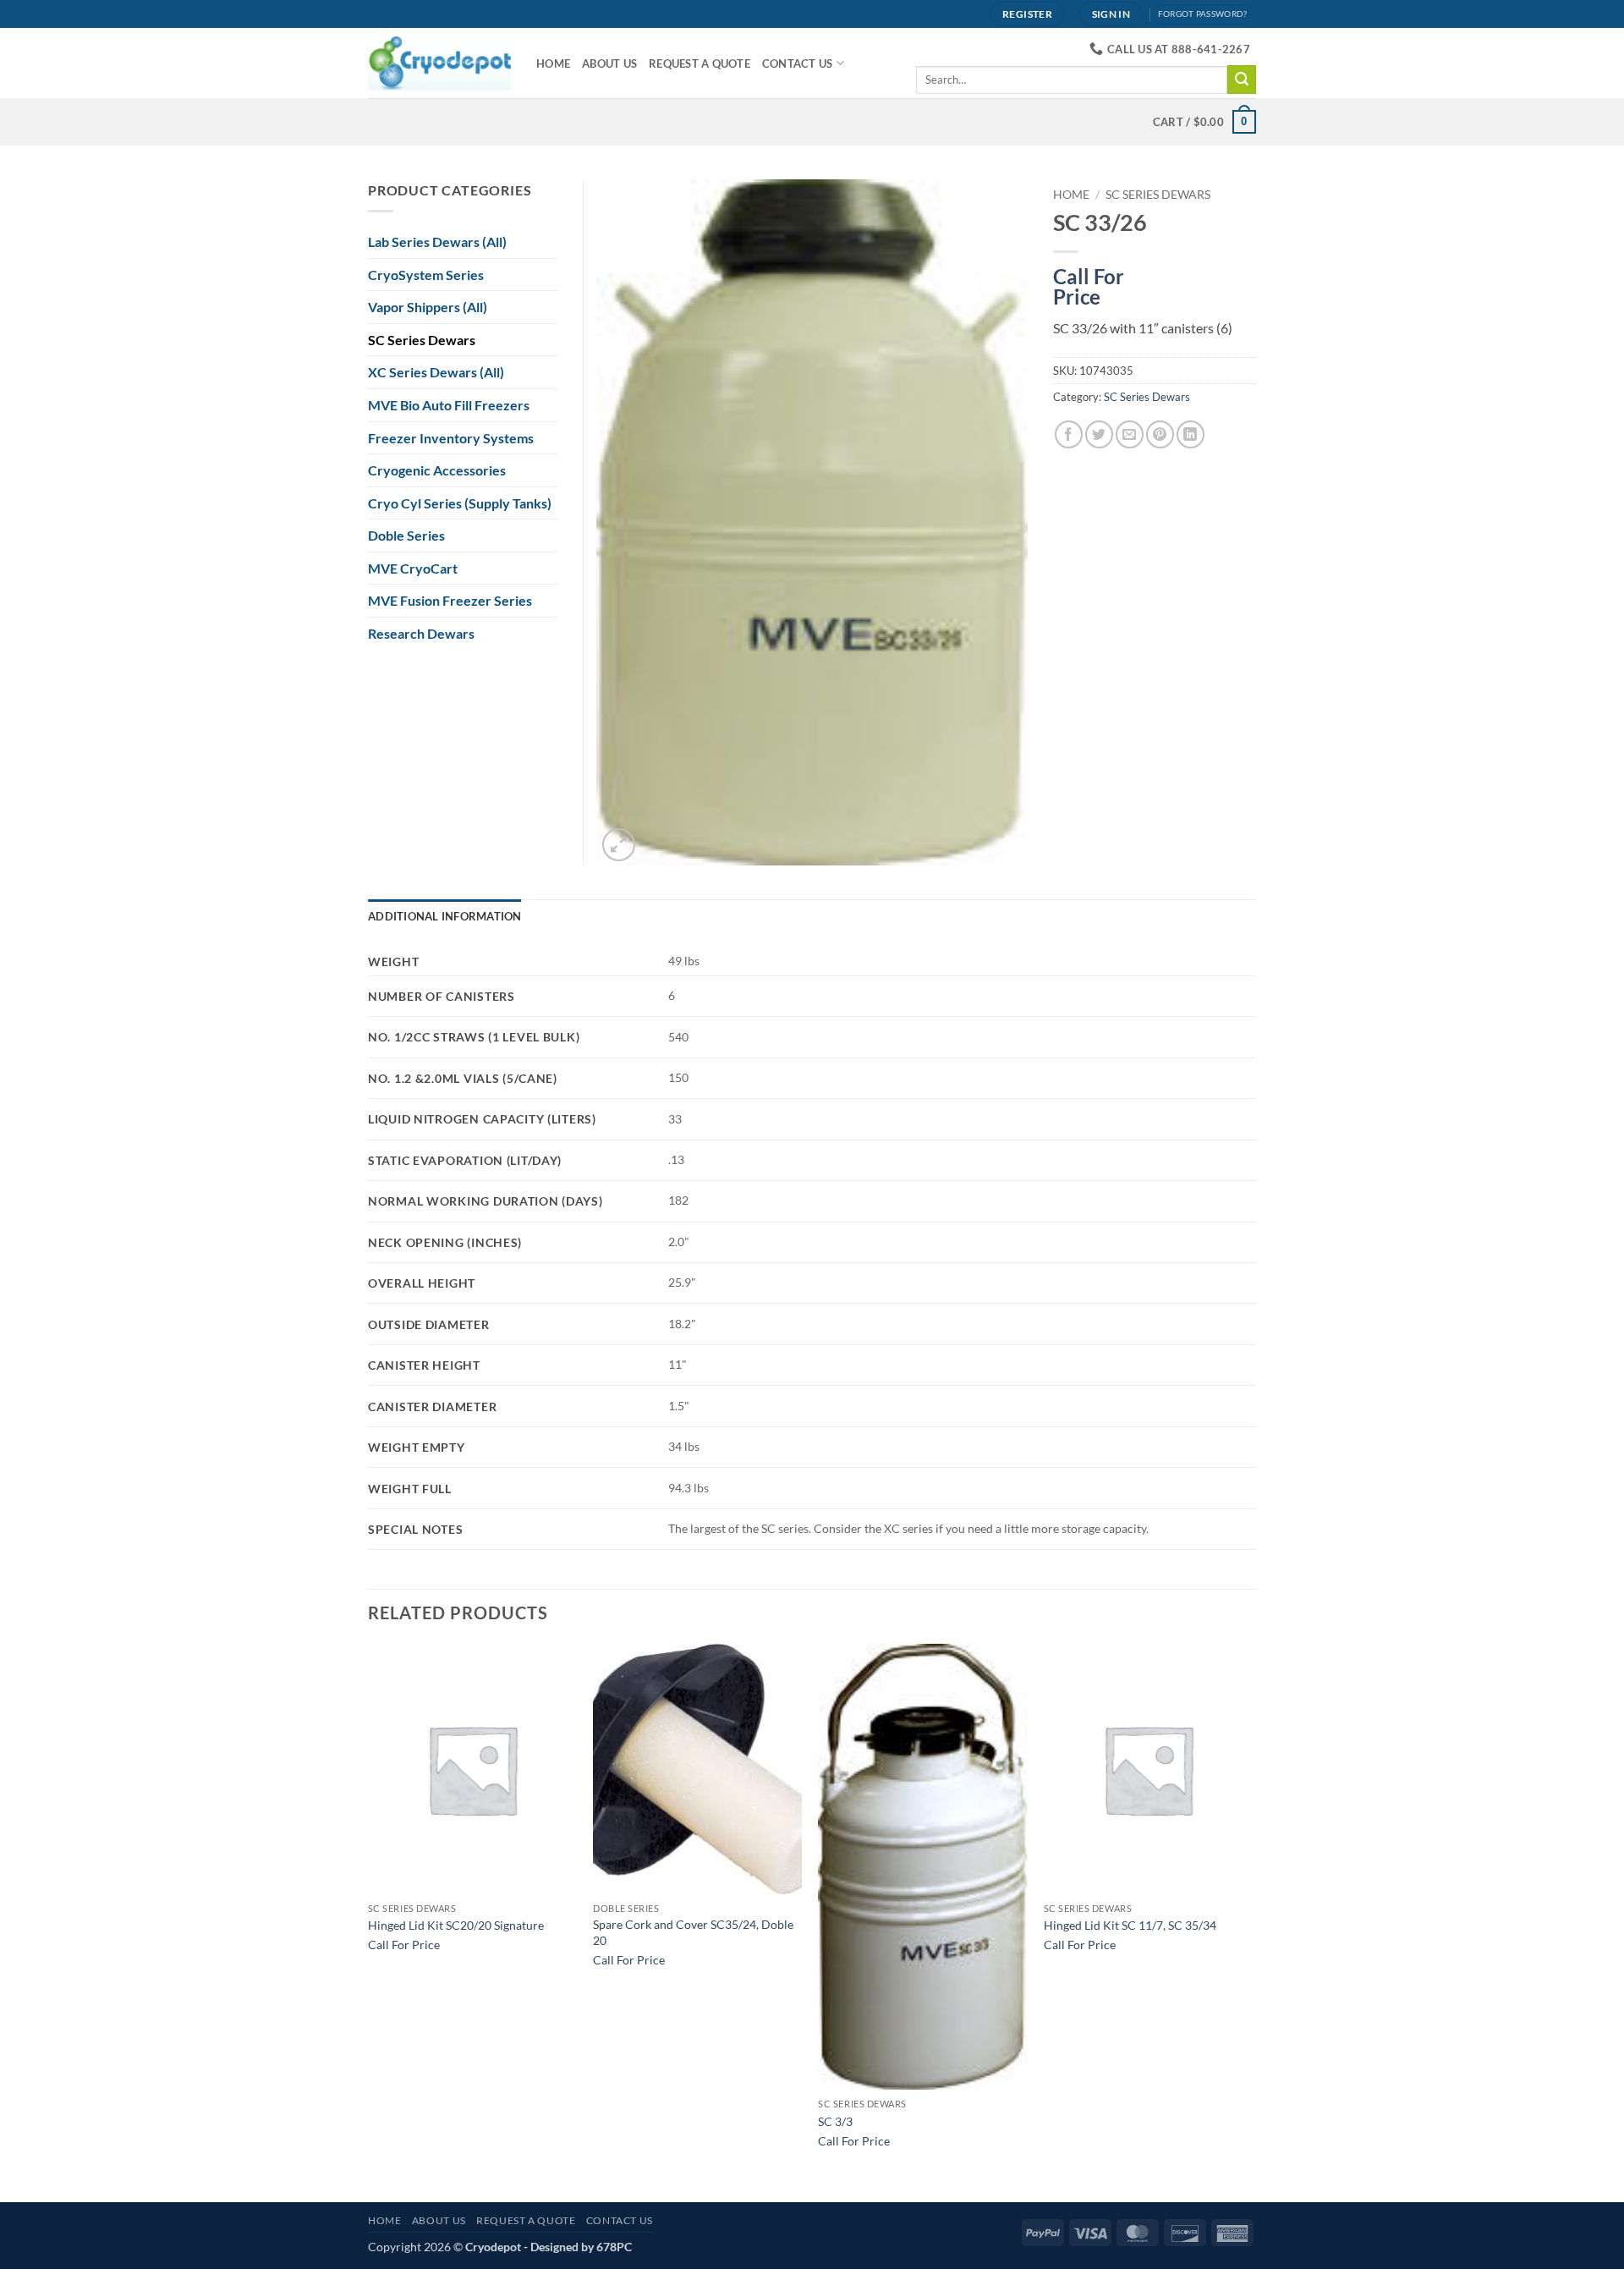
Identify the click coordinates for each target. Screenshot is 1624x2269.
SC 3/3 (835, 2121)
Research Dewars (421, 633)
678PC (614, 2247)
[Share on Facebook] (1069, 434)
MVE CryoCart (413, 568)
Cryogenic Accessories (437, 470)
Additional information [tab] (445, 916)
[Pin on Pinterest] (1160, 434)
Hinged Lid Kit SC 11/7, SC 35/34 (1130, 1925)
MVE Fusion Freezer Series (450, 600)
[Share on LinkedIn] (1191, 434)
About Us (609, 63)
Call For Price (1089, 283)
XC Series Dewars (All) (436, 372)
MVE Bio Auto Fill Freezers (449, 405)
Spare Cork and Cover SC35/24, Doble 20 (693, 1932)
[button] (619, 845)
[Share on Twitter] (1099, 434)
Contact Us (798, 63)
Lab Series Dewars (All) (437, 242)
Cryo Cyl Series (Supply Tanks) (460, 503)
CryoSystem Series (426, 275)
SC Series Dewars (1158, 195)
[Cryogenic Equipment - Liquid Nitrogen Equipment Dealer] (439, 63)
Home (553, 63)
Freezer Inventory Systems (451, 438)
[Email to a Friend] (1130, 434)
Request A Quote (700, 63)
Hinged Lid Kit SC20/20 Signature (456, 1925)
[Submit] (1242, 80)
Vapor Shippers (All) (428, 307)
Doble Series (406, 535)
